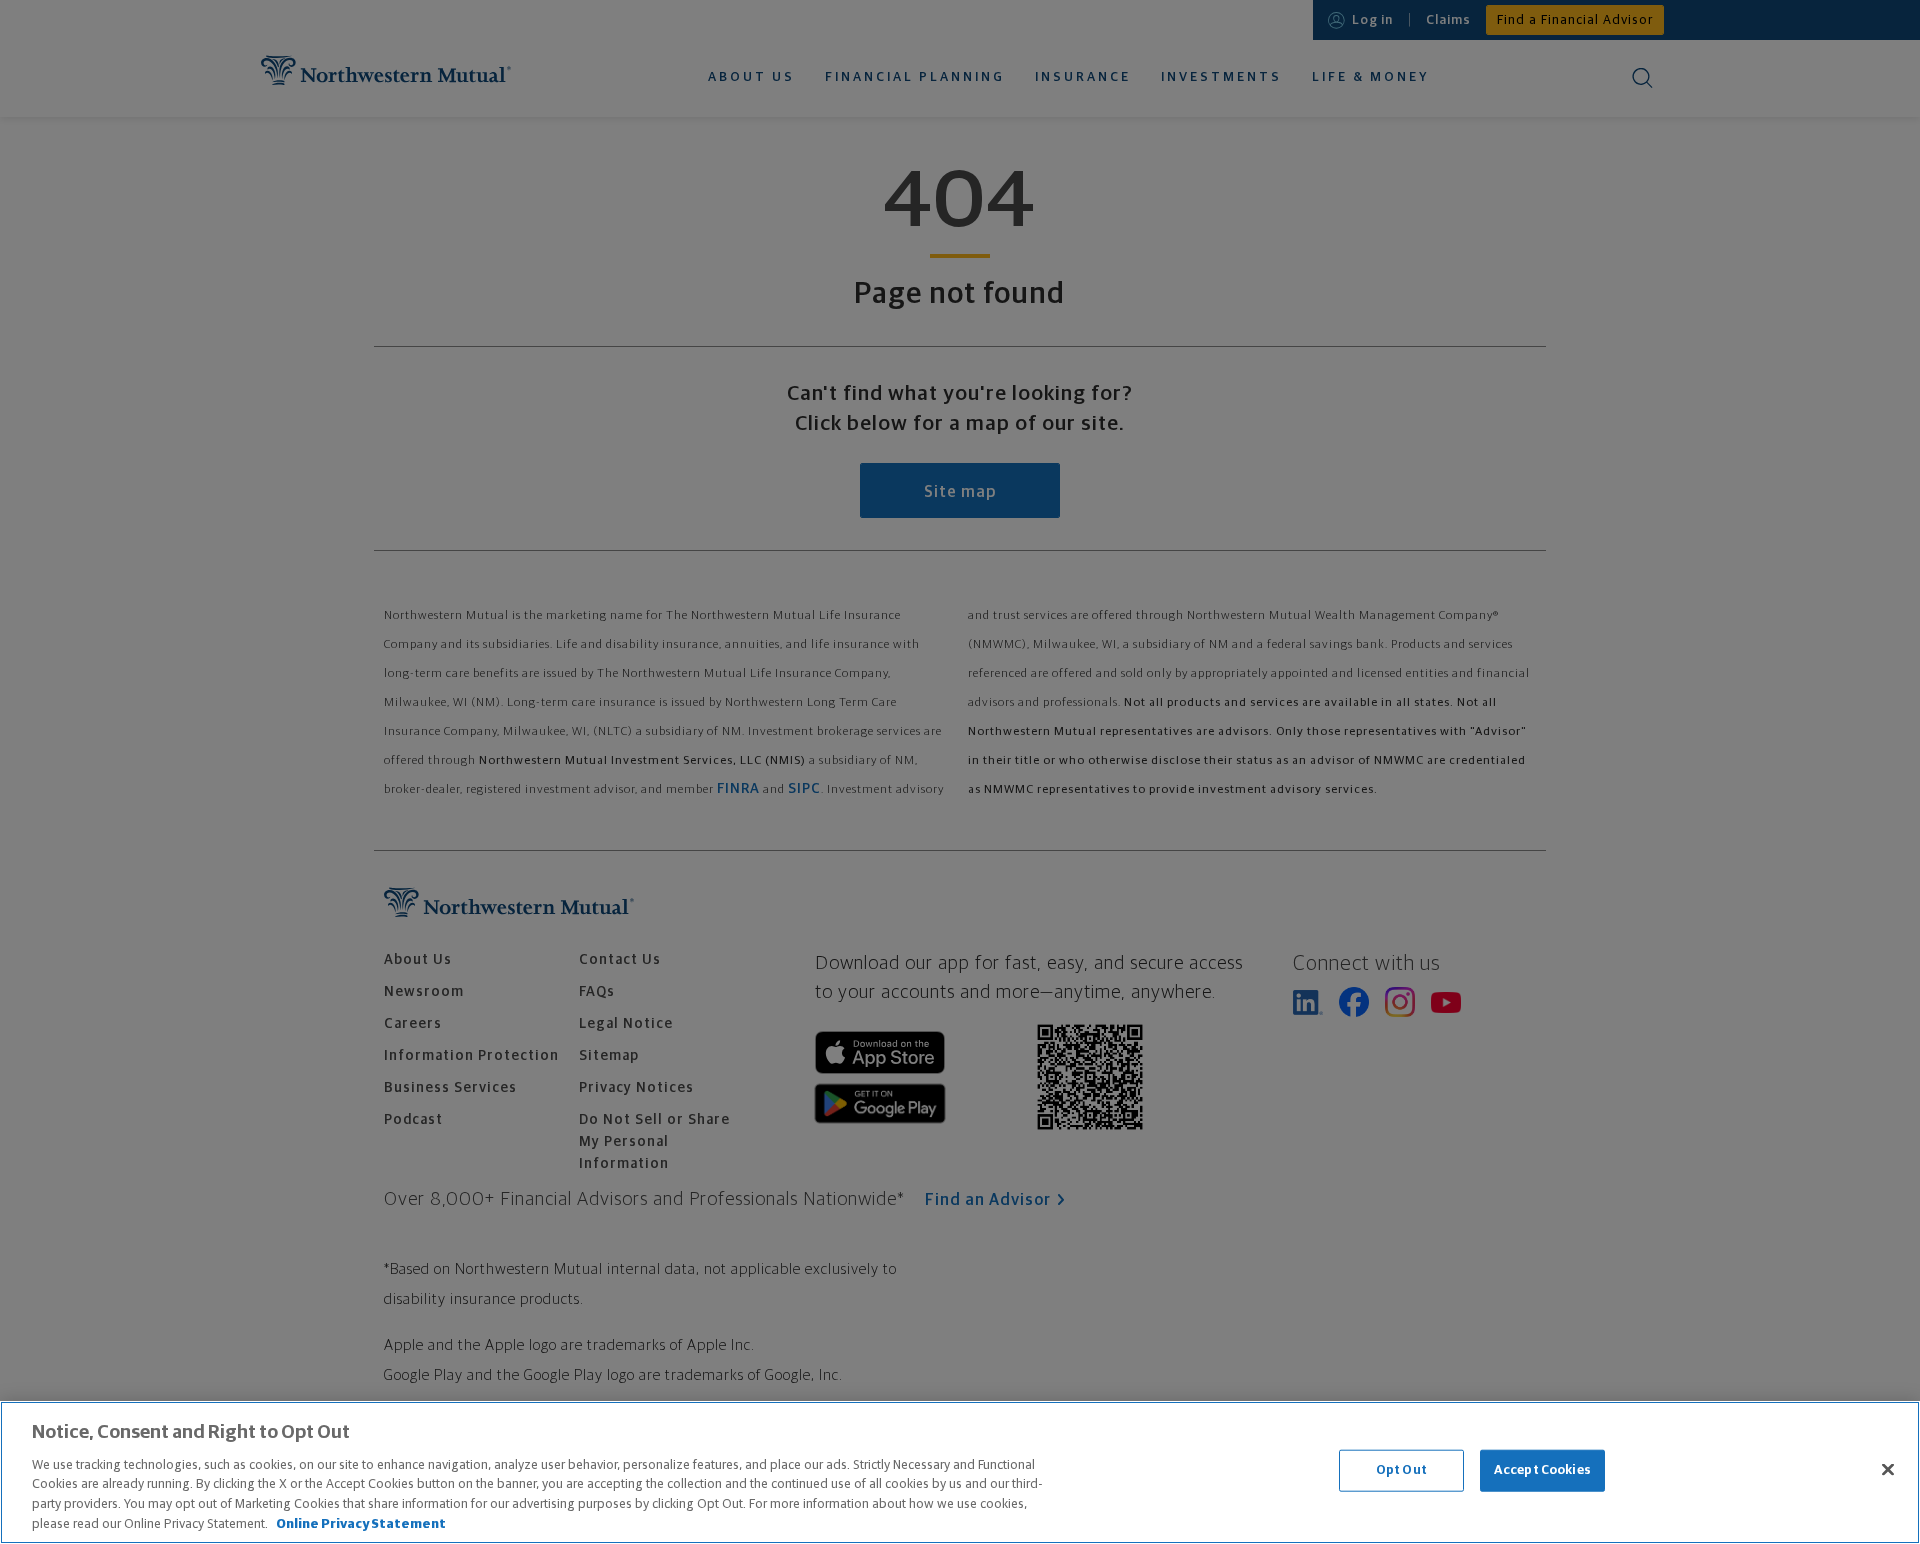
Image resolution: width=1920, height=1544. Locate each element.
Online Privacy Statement (361, 1523)
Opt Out (1401, 1470)
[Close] (1888, 1470)
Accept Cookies (1542, 1470)
